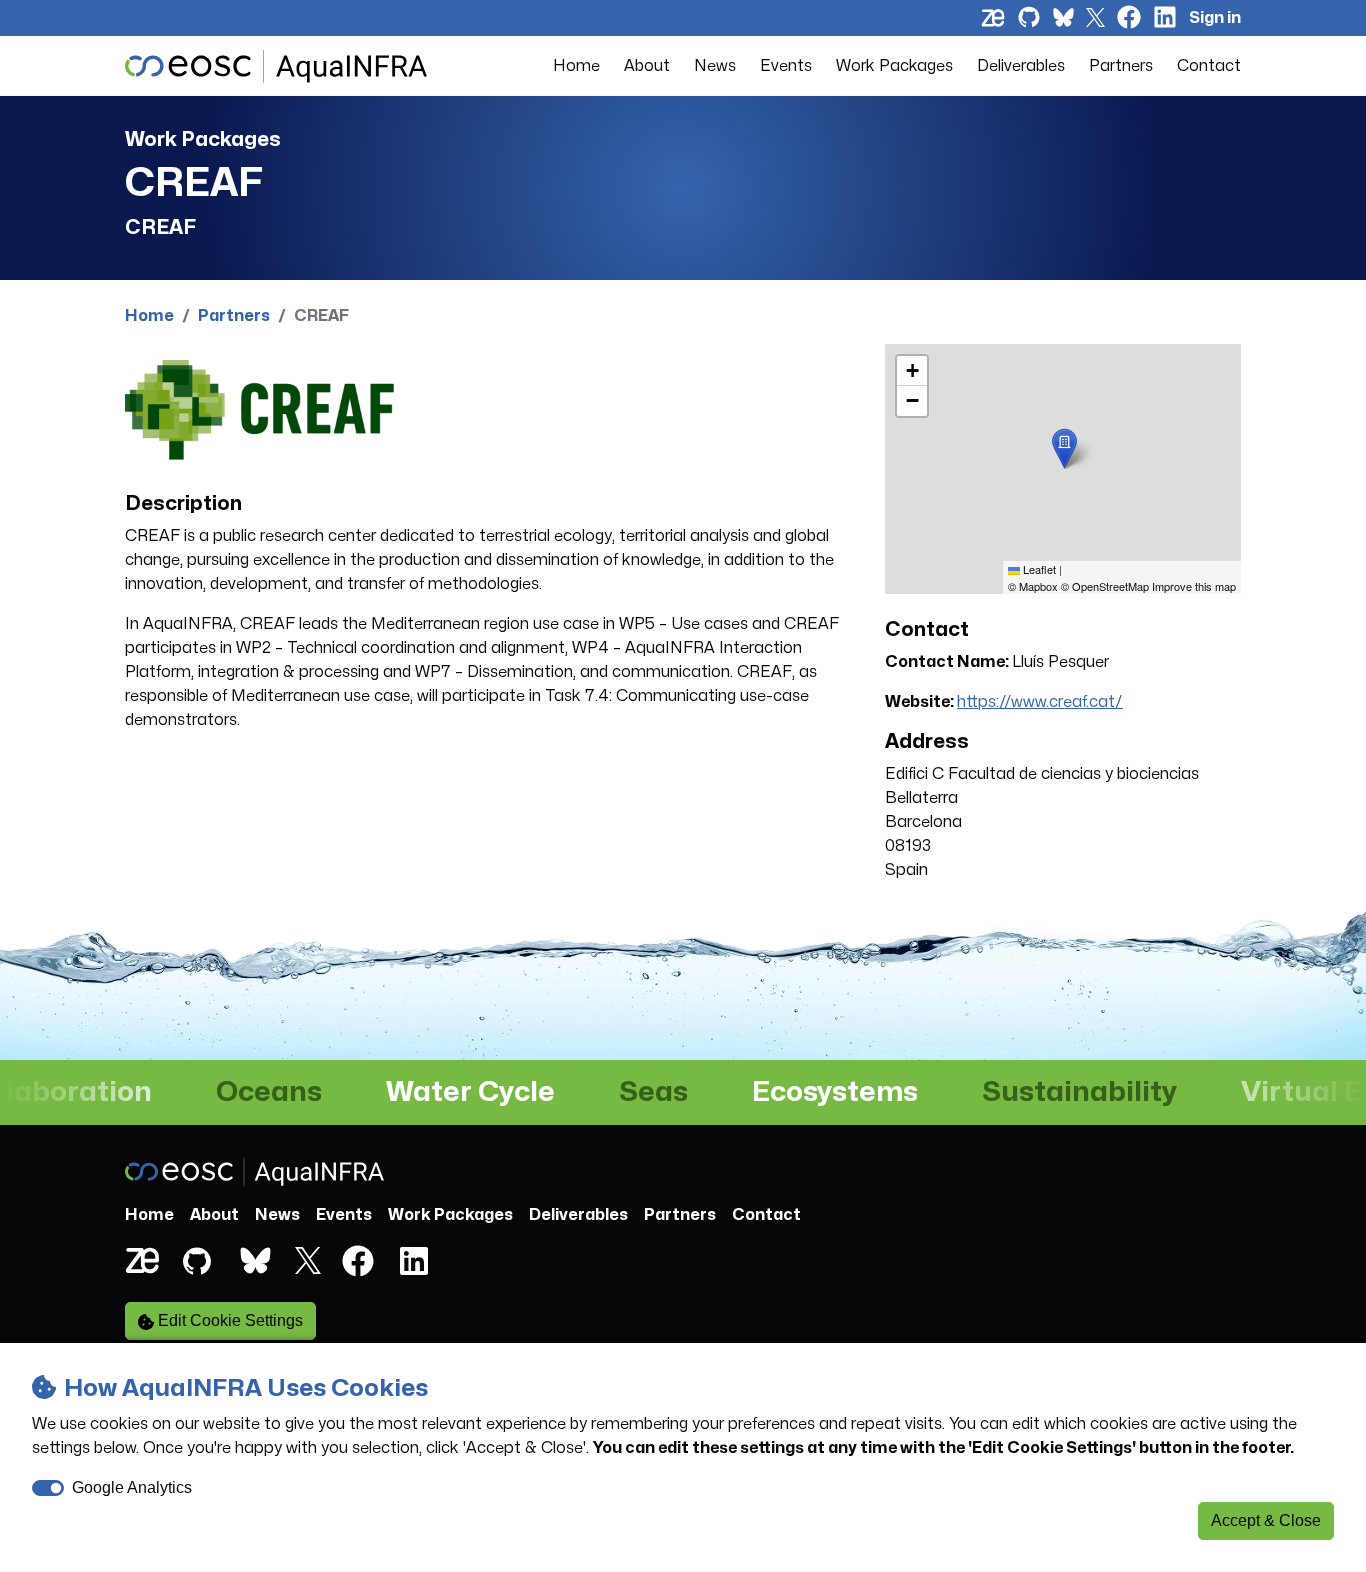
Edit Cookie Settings (228, 1320)
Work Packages (894, 66)
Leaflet (1038, 569)
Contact (1209, 66)
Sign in (1215, 18)
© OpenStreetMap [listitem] (1105, 586)
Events (786, 66)
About (647, 66)
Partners (1121, 66)
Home (576, 66)
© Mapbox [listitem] (1033, 586)
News (715, 66)
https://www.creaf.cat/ (1040, 702)
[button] (1064, 448)
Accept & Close (1266, 1520)
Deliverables (1021, 66)
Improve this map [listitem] (1194, 586)
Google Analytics (132, 1487)
